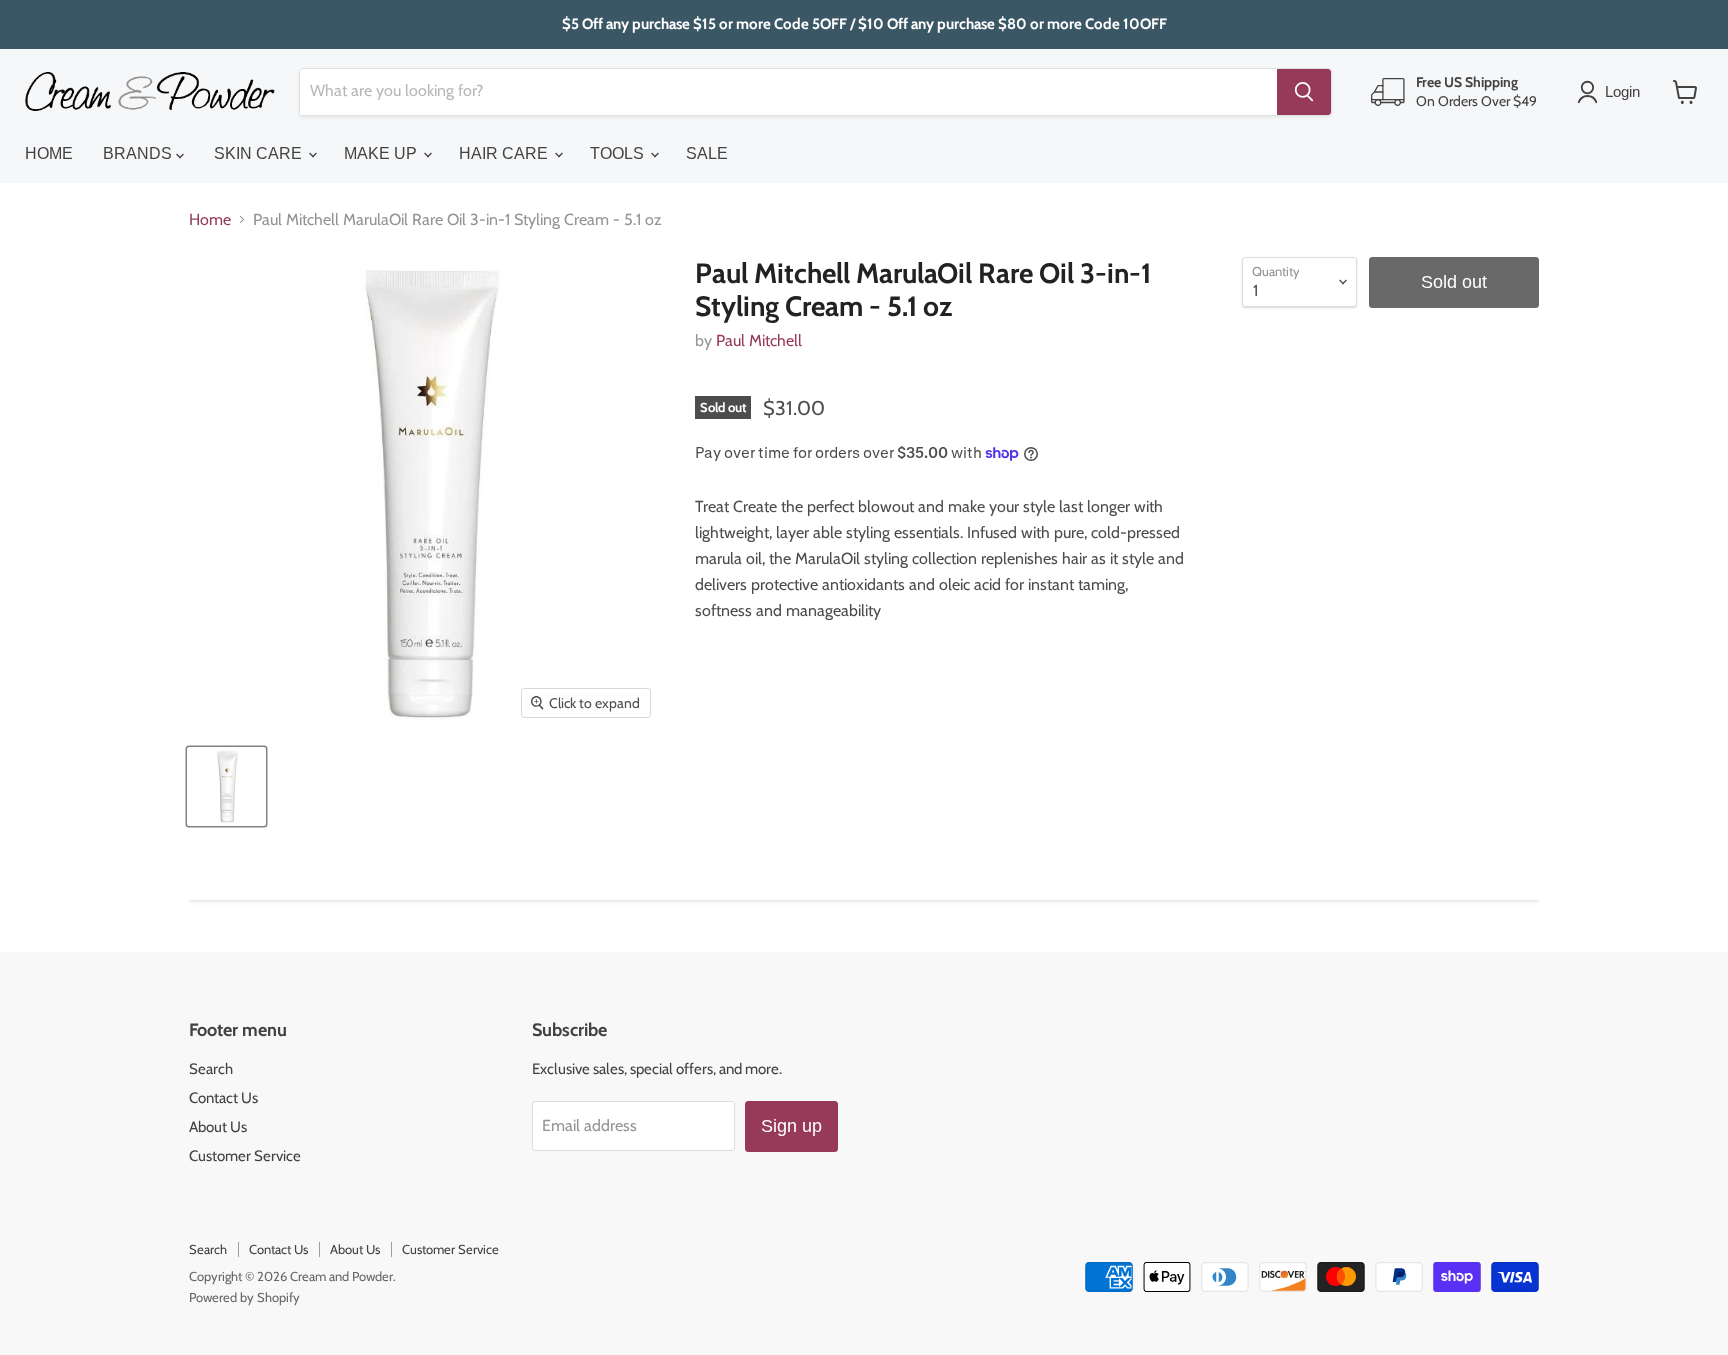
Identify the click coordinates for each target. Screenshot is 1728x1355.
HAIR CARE (505, 153)
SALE (707, 153)
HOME (49, 153)
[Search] (1304, 92)
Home (210, 220)
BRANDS (139, 153)
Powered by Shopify (244, 1297)
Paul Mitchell (759, 340)
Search (211, 1069)
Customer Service (245, 1156)
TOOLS (619, 153)
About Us (218, 1127)
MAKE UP (382, 153)
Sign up (791, 1126)
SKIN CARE (260, 153)
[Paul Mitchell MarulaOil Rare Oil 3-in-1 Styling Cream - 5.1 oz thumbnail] (226, 786)
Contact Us (223, 1098)
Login (1622, 91)
